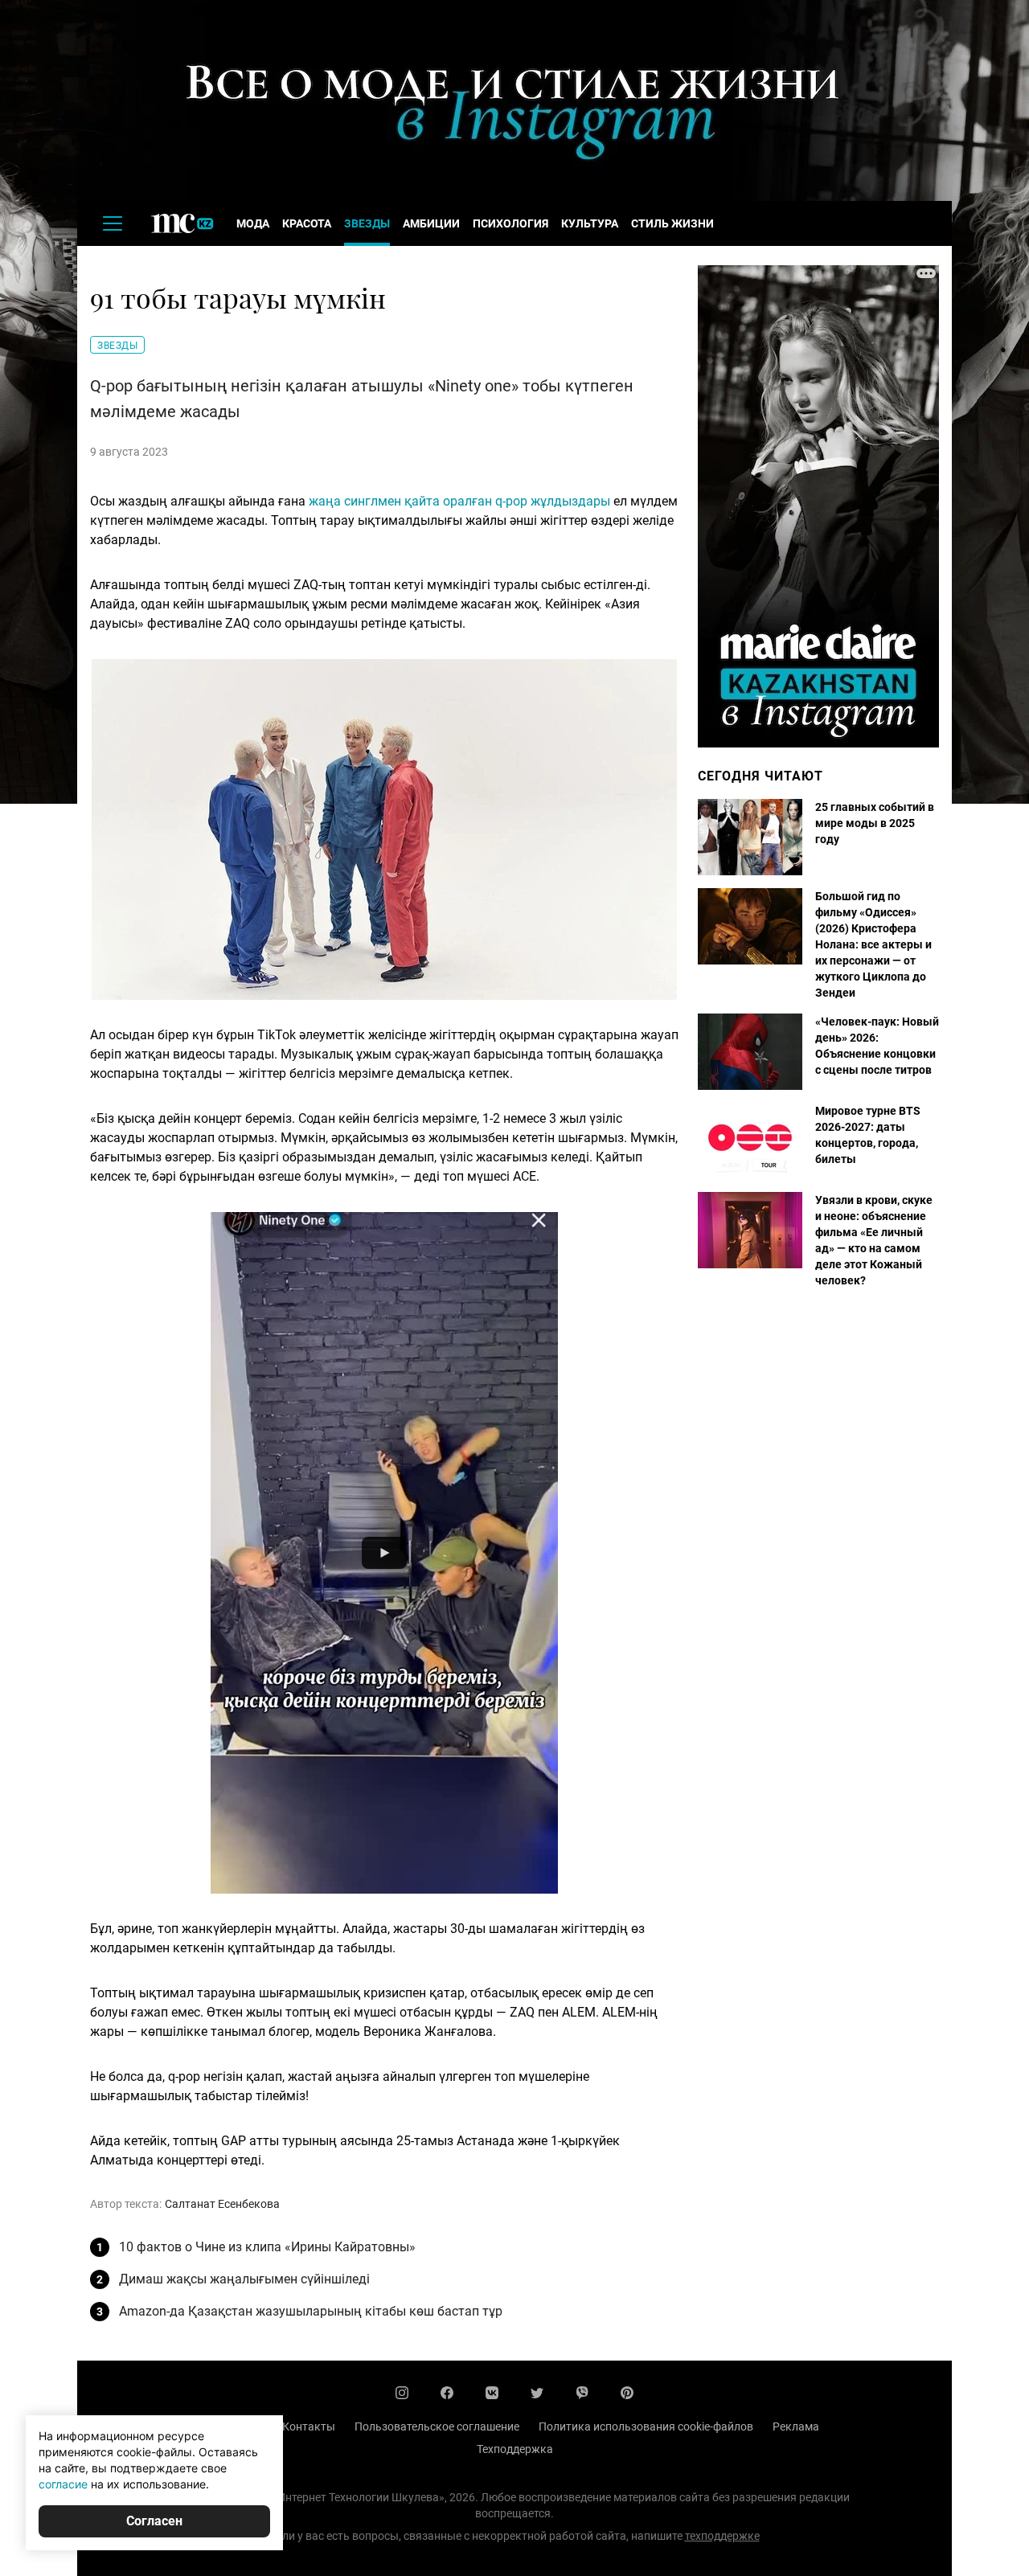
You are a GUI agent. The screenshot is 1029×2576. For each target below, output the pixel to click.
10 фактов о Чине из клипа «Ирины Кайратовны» (267, 2247)
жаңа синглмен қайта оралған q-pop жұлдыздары (461, 501)
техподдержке (722, 2536)
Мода (253, 223)
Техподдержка (515, 2449)
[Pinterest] (627, 2393)
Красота (307, 223)
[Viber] (582, 2393)
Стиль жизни (672, 223)
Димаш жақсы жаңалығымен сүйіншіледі (244, 2279)
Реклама (796, 2427)
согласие (63, 2484)
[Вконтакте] (492, 2393)
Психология (510, 223)
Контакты (309, 2427)
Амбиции (431, 223)
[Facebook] (447, 2393)
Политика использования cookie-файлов (646, 2427)
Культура (590, 223)
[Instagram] (402, 2393)
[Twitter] (537, 2393)
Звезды (367, 223)
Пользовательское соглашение (437, 2427)
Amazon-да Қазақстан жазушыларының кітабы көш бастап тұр (311, 2311)
